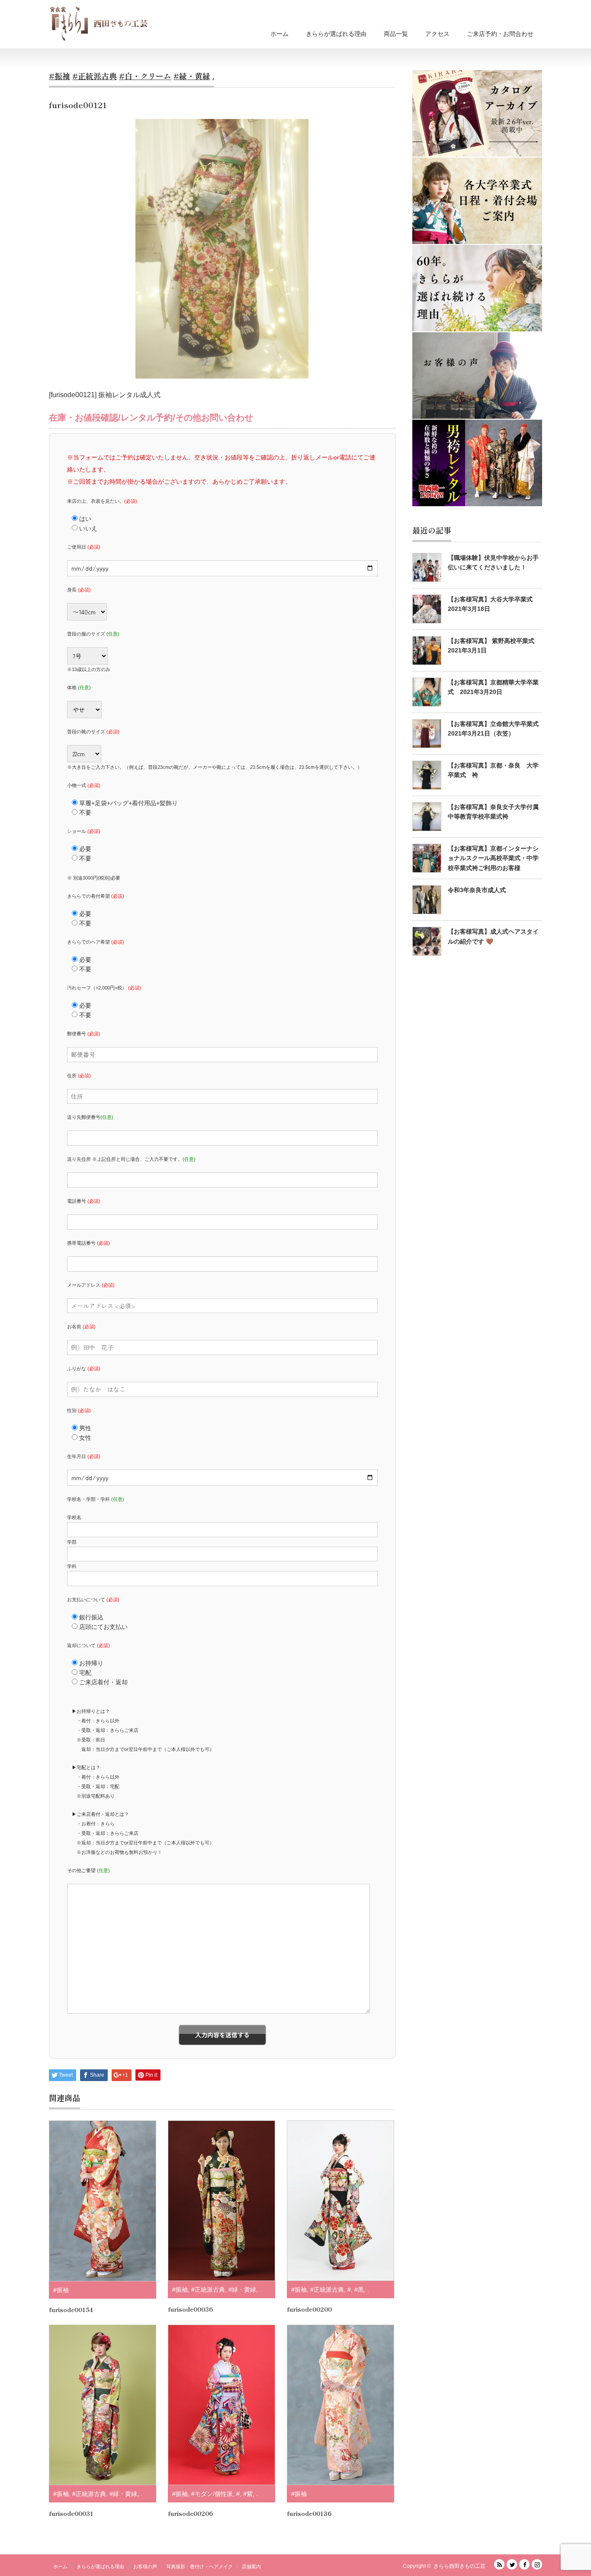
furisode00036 (190, 2309)
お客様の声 (145, 2566)
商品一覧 (396, 34)
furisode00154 (71, 2309)
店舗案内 (251, 2566)
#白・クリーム (145, 76)
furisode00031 (71, 2513)
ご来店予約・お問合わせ (500, 34)
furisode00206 (190, 2513)
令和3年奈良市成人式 (477, 890)
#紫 (248, 2494)
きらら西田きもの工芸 (459, 2566)
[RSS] (499, 2564)
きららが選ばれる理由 (336, 34)
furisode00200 (309, 2309)
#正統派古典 (95, 76)
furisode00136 (309, 2513)
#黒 (359, 2290)
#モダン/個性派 (212, 2494)
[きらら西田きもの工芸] (99, 23)
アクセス (437, 34)
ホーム (279, 34)
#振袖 (59, 76)
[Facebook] (524, 2564)
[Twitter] (512, 2564)
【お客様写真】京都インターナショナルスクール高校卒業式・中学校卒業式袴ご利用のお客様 (493, 858)
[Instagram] (537, 2564)
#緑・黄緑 (192, 76)
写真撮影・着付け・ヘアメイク (199, 2566)
